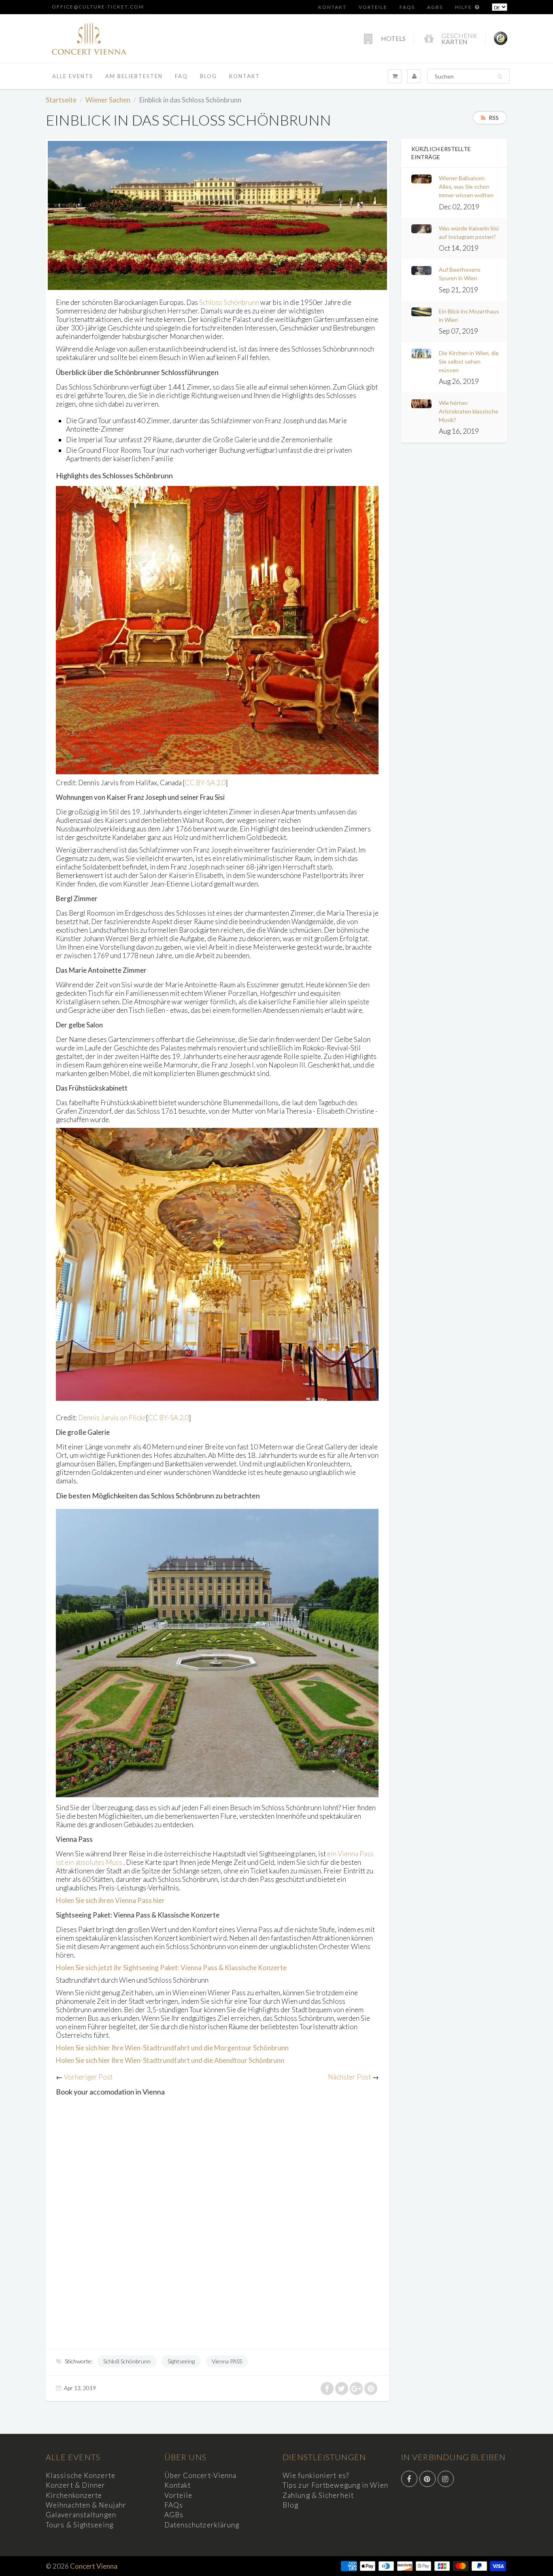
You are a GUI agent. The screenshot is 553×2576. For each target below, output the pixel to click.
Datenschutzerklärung (202, 2525)
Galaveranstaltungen (81, 2515)
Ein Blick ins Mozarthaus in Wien (469, 315)
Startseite (61, 100)
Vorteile (373, 7)
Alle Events (73, 76)
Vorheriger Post (88, 2077)
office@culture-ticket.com (98, 7)
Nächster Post (349, 2077)
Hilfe (464, 7)
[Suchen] (500, 77)
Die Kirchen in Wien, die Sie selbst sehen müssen (469, 361)
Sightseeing (181, 2361)
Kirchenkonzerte (74, 2495)
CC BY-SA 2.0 (205, 783)
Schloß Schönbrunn (127, 2361)
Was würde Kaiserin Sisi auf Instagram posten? (469, 232)
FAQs (407, 7)
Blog (208, 76)
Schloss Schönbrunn (229, 302)
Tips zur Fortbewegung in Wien (335, 2485)
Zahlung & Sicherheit (318, 2495)
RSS (494, 118)
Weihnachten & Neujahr (86, 2505)
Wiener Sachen (108, 100)
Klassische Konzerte (81, 2475)
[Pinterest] (428, 2479)
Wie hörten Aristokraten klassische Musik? (469, 411)
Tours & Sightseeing (80, 2525)
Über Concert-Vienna (201, 2475)
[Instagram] (446, 2479)
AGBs (435, 7)
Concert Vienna (94, 2566)
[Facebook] (409, 2479)
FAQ (181, 76)
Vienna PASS (227, 2361)
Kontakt (332, 7)
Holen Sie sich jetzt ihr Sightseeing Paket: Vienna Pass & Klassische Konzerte (171, 1968)
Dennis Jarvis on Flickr (112, 1418)
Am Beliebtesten (134, 76)
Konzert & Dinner (76, 2485)
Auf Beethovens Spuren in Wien (460, 274)
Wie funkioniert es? (316, 2475)
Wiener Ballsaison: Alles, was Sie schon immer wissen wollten (466, 186)
